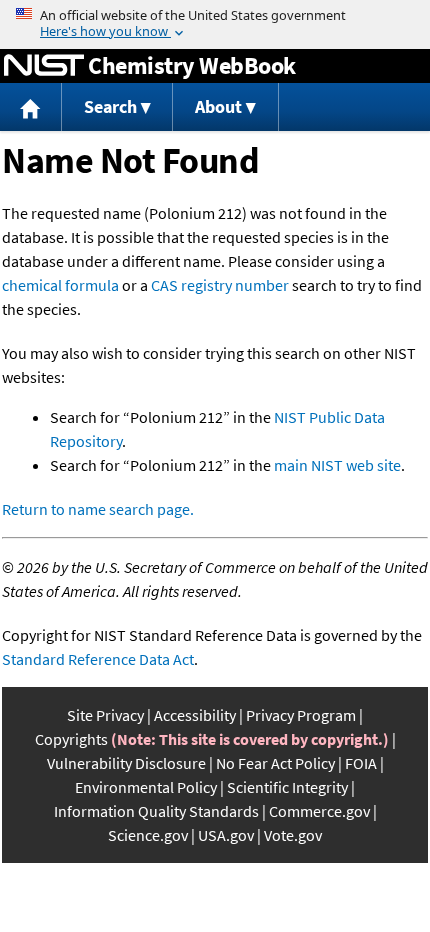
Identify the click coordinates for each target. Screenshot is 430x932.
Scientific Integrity (287, 787)
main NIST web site (337, 465)
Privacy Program (301, 715)
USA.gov (226, 835)
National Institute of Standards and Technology (44, 66)
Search (110, 106)
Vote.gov (293, 835)
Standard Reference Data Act (98, 659)
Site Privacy (105, 715)
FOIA (361, 763)
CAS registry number (220, 285)
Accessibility (195, 715)
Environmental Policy (146, 787)
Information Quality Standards (156, 811)
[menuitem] (31, 107)
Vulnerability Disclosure (126, 763)
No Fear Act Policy (275, 763)
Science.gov (148, 835)
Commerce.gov (319, 811)
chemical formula (60, 285)
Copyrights (71, 739)
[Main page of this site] (31, 107)
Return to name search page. (98, 509)
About (218, 106)
